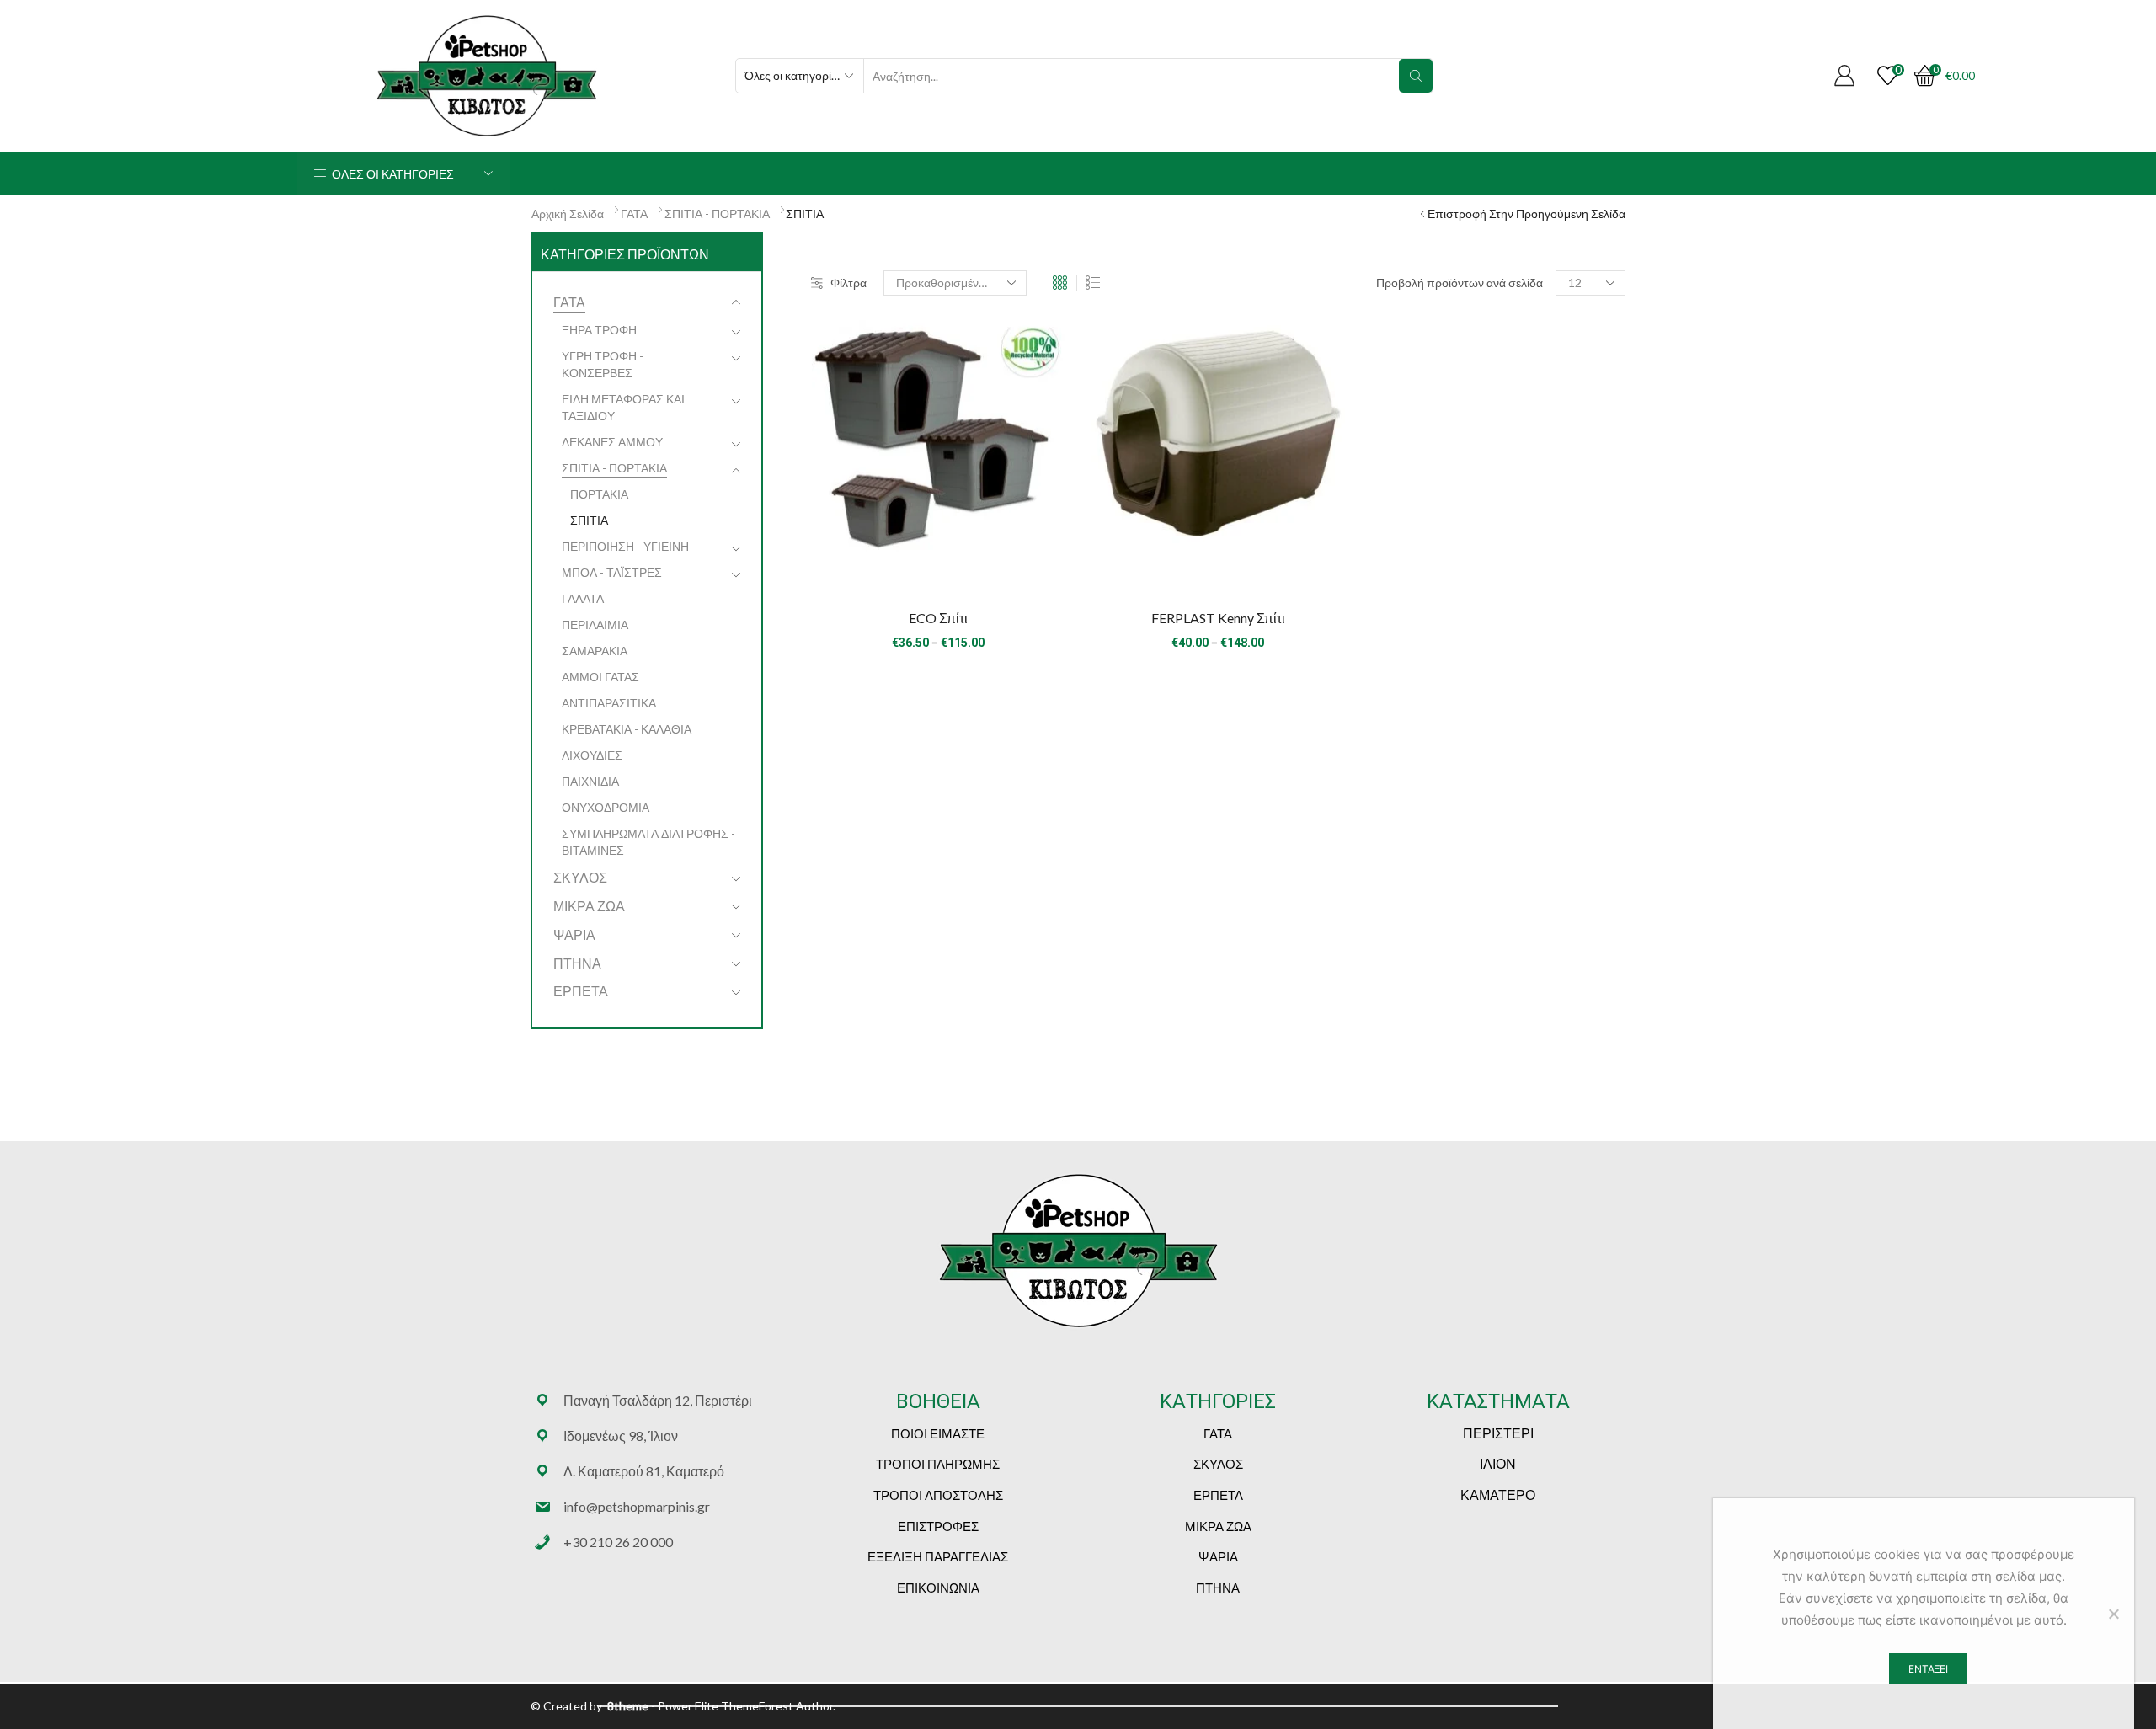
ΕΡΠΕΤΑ (581, 991)
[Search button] (1416, 76)
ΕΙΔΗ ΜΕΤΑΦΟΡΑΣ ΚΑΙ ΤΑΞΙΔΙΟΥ (623, 407)
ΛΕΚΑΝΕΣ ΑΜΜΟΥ (612, 442)
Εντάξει (1928, 1669)
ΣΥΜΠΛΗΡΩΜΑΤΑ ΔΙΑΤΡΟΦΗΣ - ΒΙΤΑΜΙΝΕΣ (648, 842)
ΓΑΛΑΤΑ (583, 598)
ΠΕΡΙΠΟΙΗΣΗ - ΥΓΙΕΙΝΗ (625, 546)
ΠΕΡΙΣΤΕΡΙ (1498, 1433)
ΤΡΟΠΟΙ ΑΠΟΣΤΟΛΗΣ (938, 1495)
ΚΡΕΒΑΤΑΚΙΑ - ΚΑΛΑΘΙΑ (627, 729)
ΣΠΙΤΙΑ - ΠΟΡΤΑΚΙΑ (717, 213)
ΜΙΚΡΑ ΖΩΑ (589, 906)
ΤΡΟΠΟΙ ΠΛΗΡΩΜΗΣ (938, 1464)
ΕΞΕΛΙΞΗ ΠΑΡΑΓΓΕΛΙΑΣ (938, 1556)
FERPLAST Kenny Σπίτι (1218, 618)
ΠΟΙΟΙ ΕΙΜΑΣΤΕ (938, 1433)
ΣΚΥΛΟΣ (580, 877)
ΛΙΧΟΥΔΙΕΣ (592, 755)
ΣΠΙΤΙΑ (589, 520)
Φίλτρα (849, 283)
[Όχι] (2113, 1614)
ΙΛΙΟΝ (1498, 1463)
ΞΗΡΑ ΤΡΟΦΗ (599, 330)
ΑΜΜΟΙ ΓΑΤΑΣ (600, 677)
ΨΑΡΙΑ (574, 934)
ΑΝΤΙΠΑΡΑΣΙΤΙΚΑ (609, 703)
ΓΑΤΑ (634, 213)
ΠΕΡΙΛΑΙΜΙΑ (595, 624)
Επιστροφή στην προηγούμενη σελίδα (1526, 213)
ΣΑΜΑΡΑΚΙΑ (595, 651)
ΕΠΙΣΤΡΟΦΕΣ (938, 1526)
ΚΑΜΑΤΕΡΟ (1498, 1494)
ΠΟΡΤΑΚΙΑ (599, 494)
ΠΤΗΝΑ (577, 963)
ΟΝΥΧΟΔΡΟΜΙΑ (606, 807)
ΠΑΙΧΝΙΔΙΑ (590, 781)
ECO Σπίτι (938, 618)
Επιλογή (938, 566)
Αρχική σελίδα (568, 213)
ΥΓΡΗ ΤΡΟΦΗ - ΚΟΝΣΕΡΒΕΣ (603, 364)
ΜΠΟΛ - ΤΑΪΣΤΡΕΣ (612, 572)
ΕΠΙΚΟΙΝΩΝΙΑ (938, 1588)
